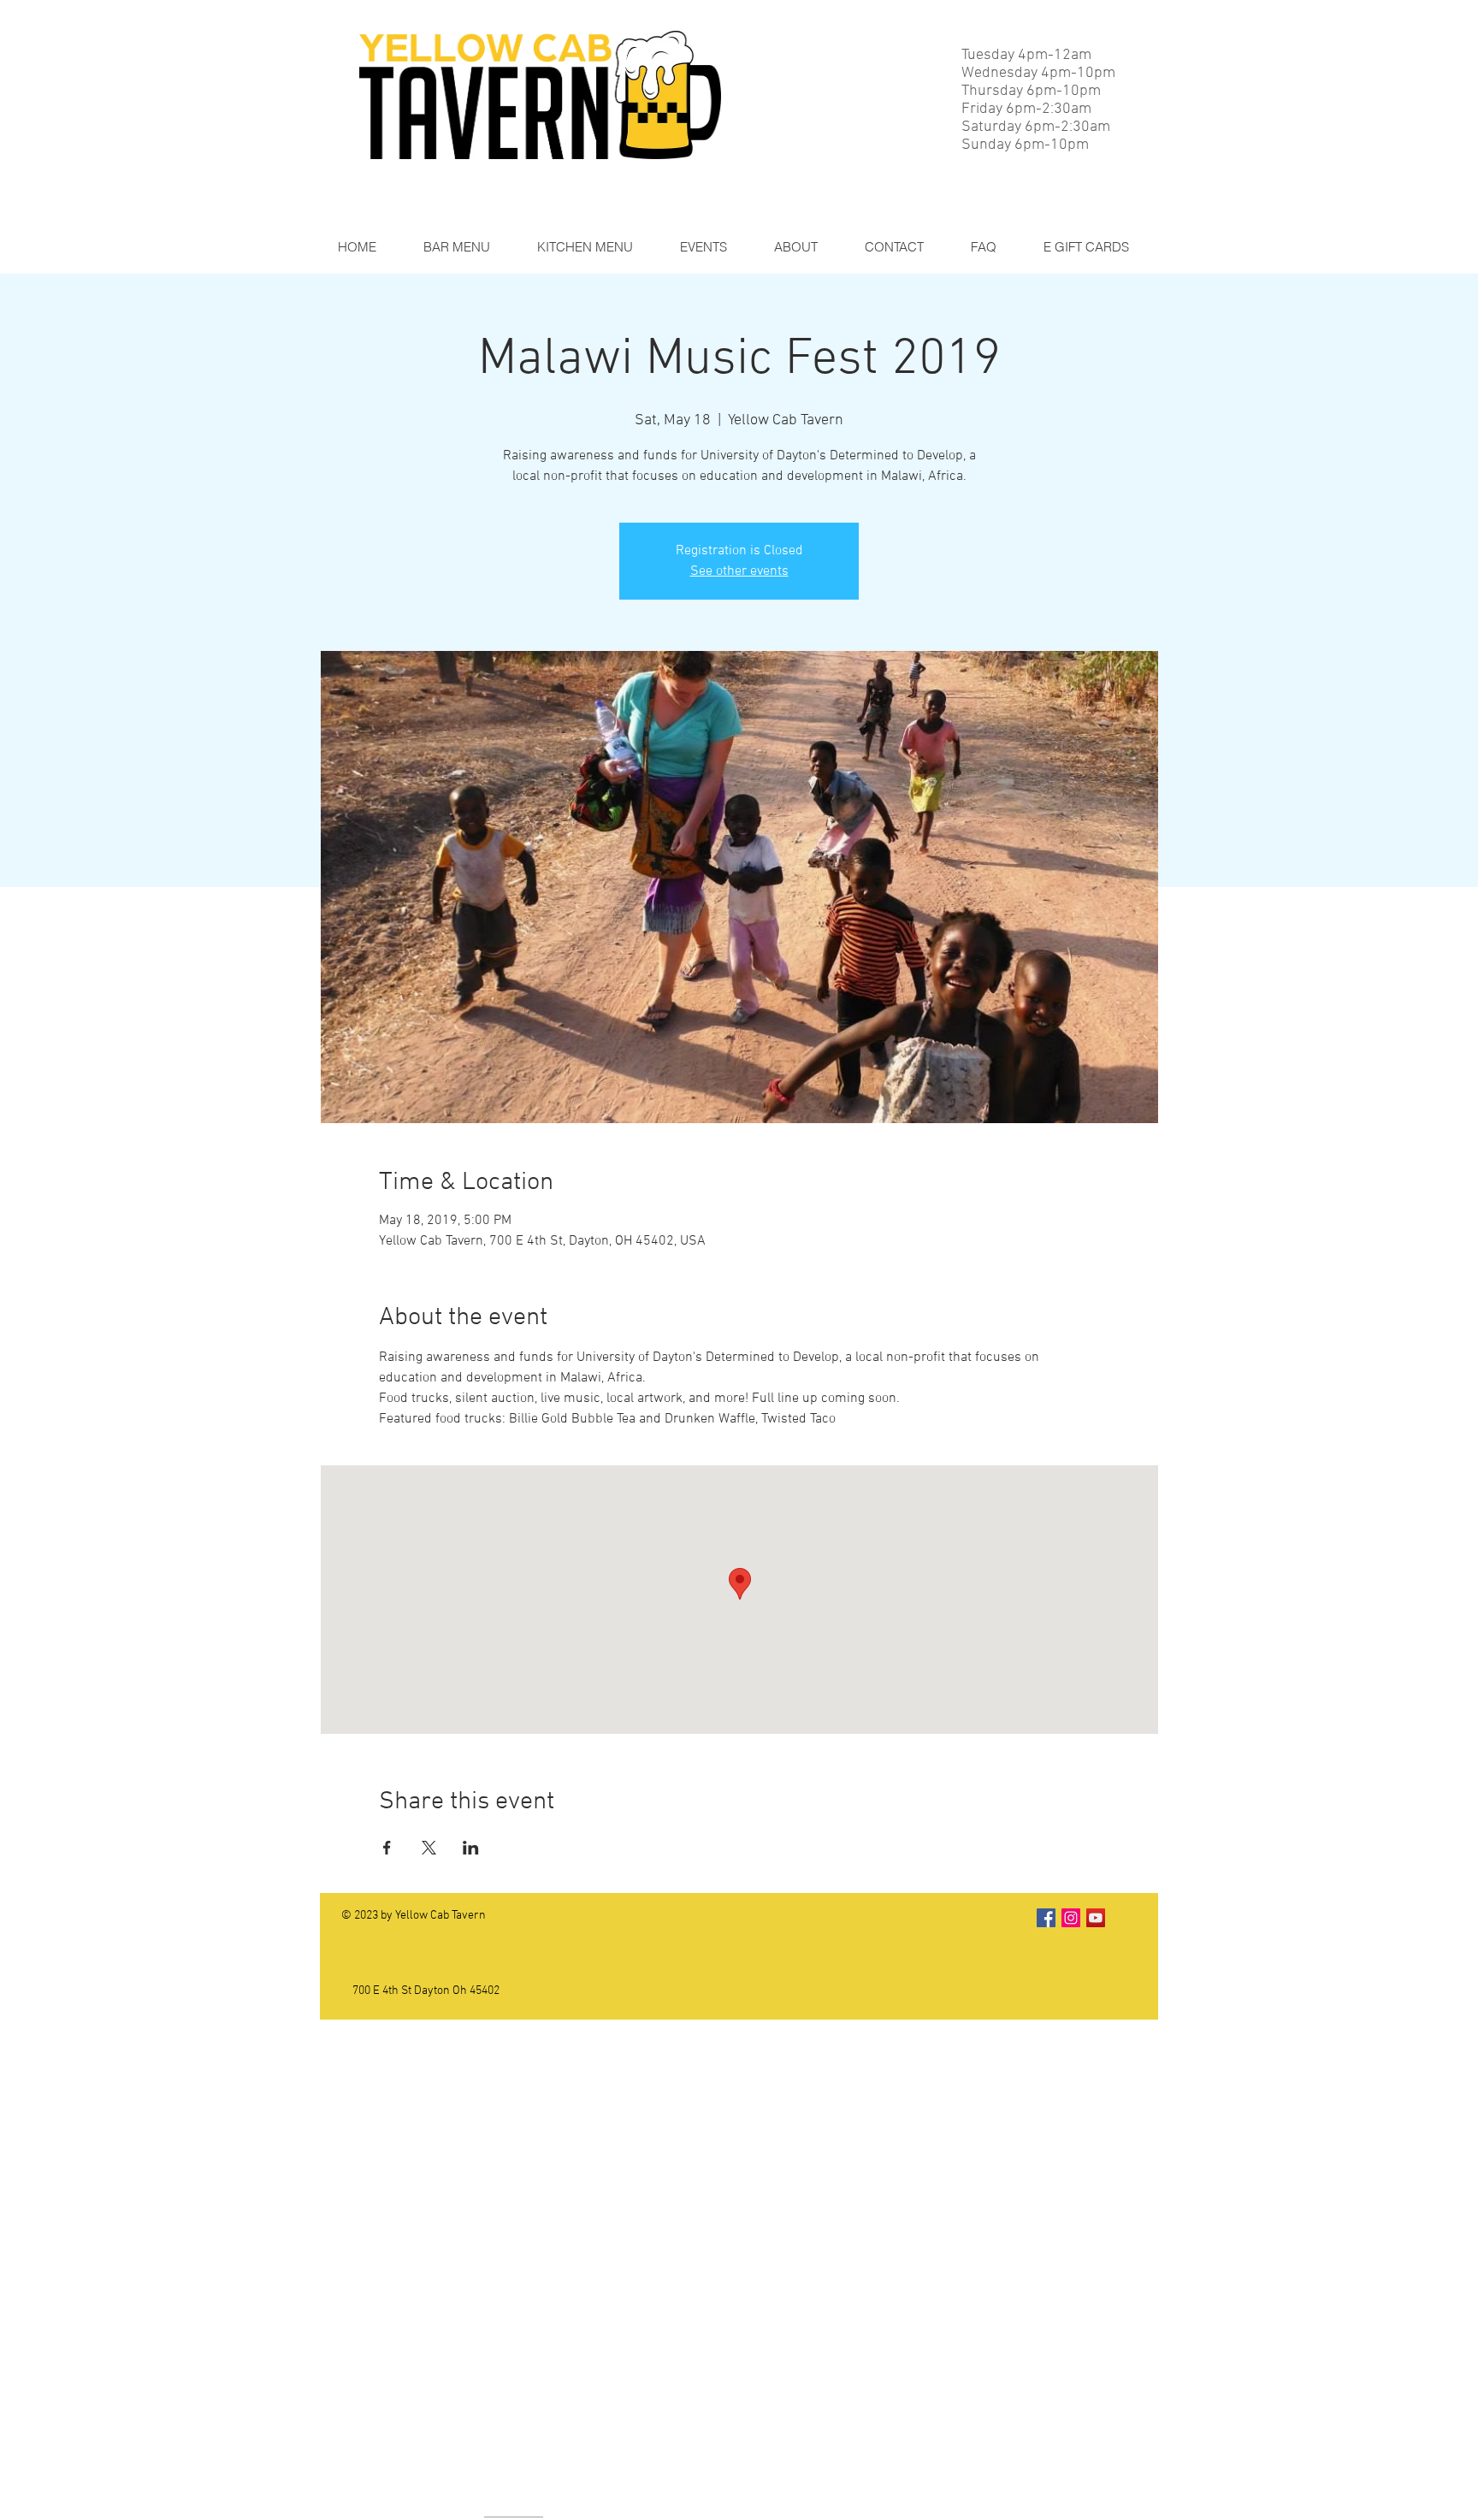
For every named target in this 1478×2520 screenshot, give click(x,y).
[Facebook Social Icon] (1046, 1918)
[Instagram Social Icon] (1071, 1918)
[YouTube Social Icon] (1096, 1918)
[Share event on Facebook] (387, 1848)
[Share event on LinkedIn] (471, 1848)
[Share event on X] (429, 1848)
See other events (739, 571)
